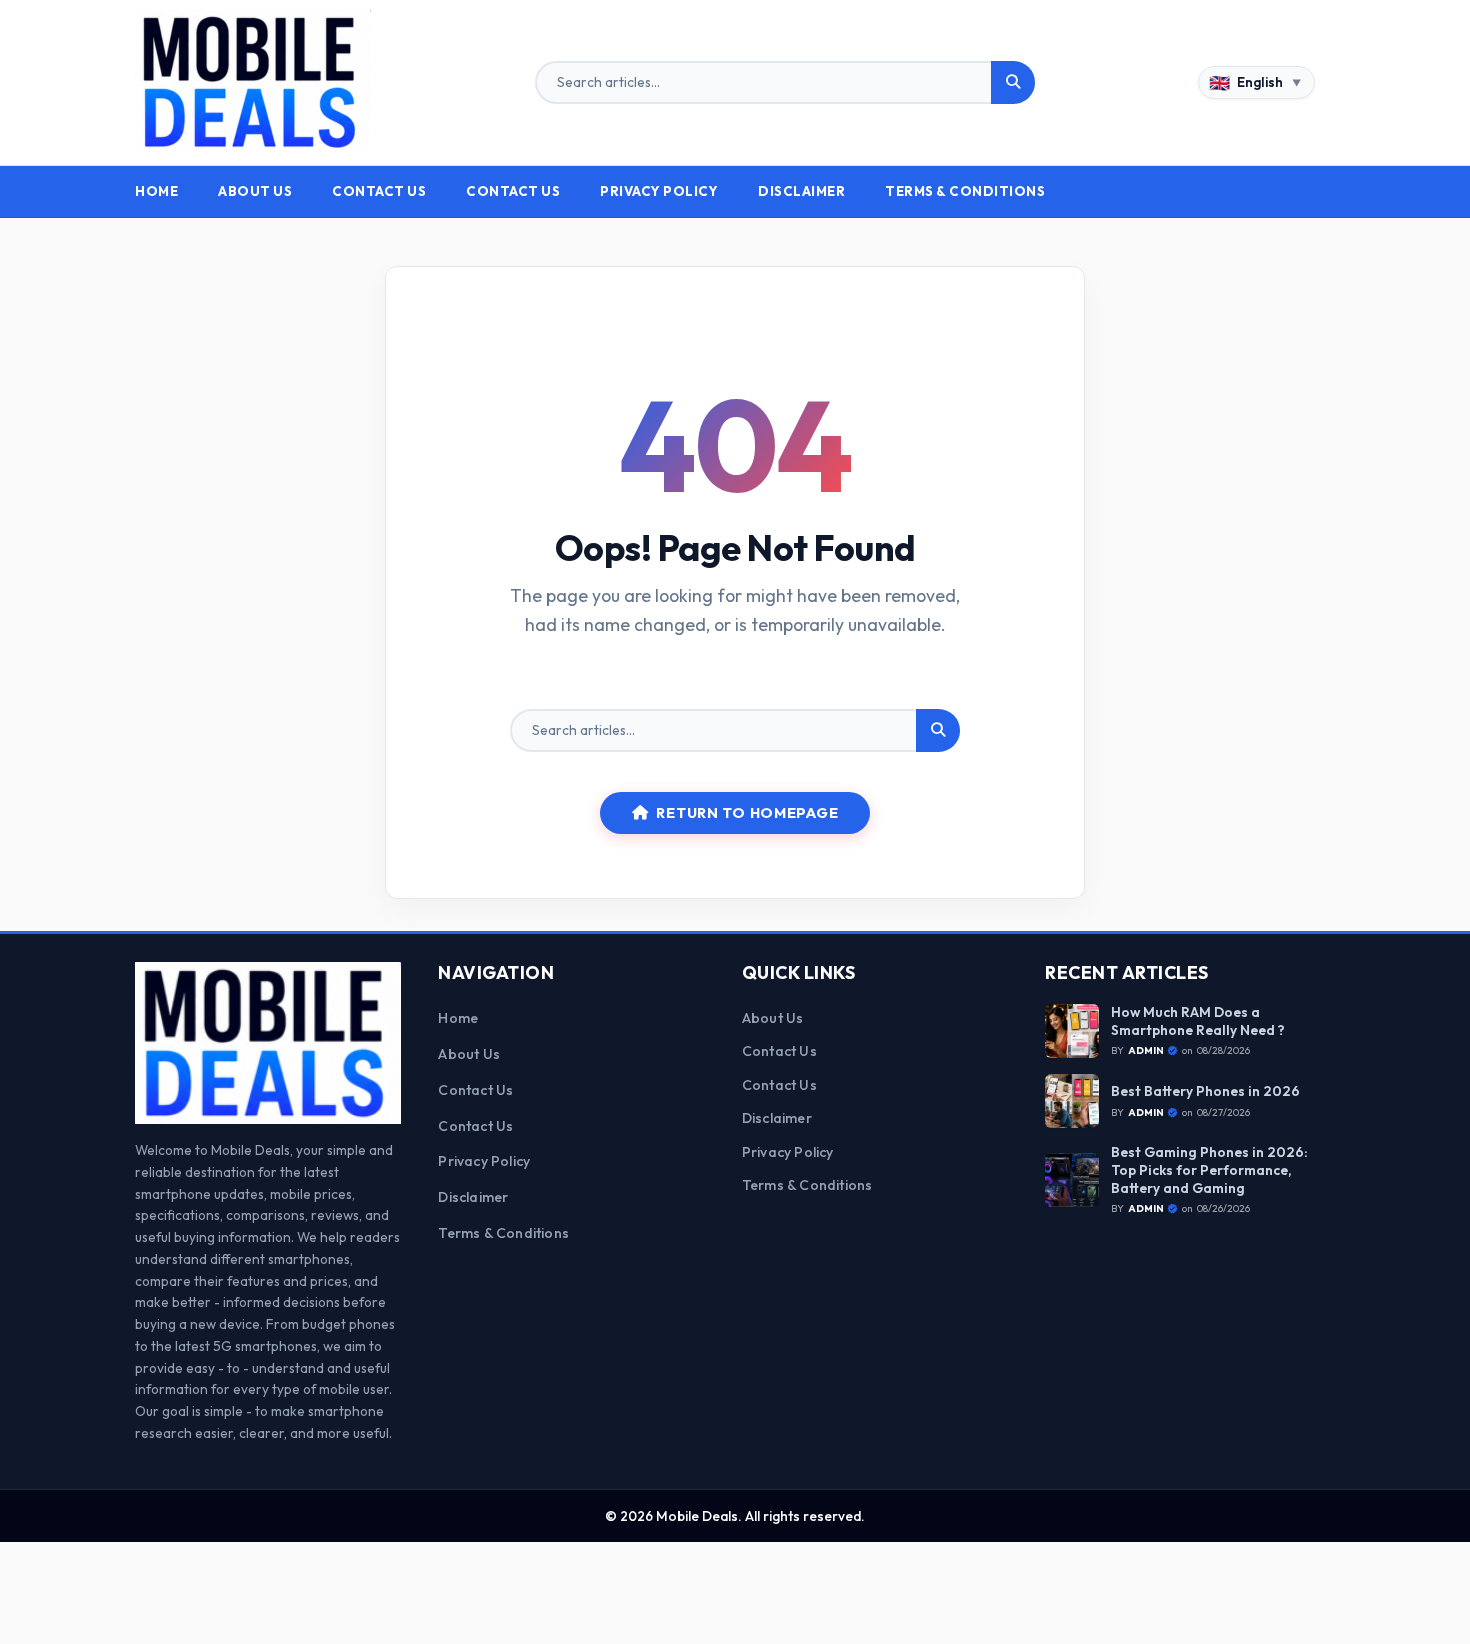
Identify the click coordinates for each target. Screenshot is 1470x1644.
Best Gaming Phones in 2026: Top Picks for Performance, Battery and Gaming (1209, 1170)
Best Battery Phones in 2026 (1205, 1091)
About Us (255, 191)
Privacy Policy (659, 191)
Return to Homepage (747, 813)
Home (156, 191)
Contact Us (379, 191)
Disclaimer (801, 191)
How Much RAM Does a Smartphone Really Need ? (1198, 1021)
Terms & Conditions (965, 191)
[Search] (1013, 83)
